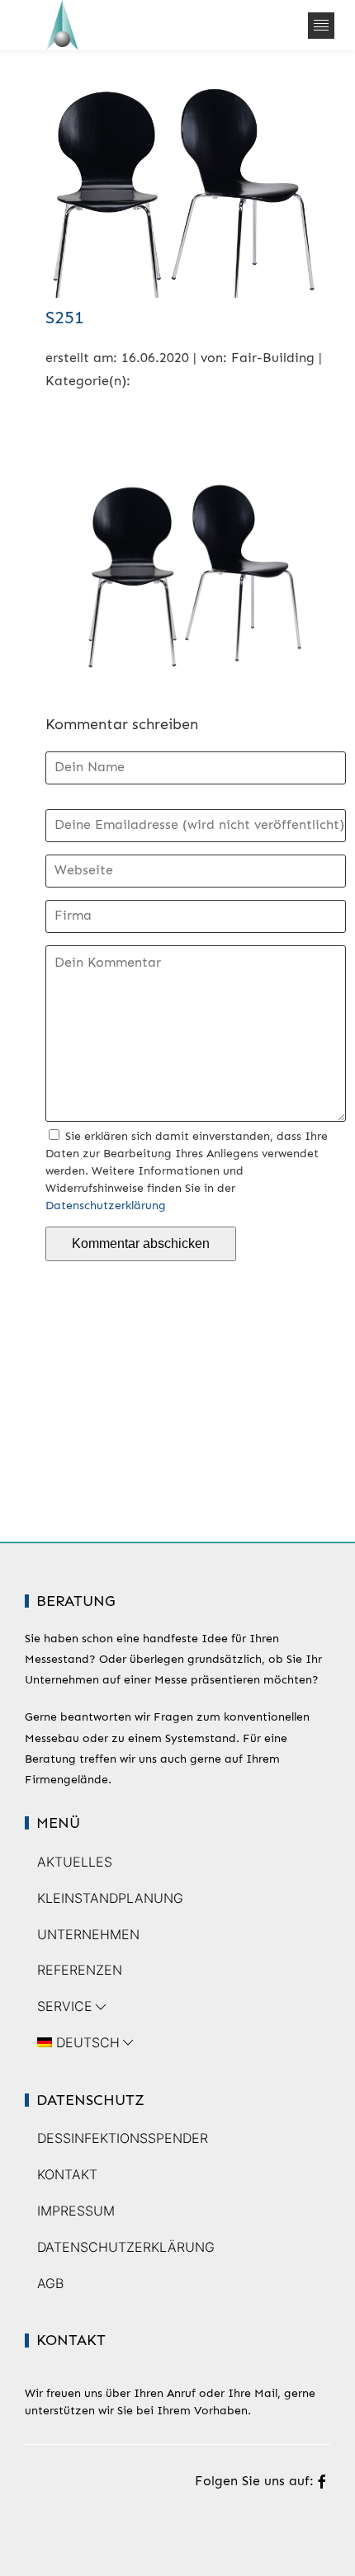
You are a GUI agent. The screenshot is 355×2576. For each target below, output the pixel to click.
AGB (50, 2283)
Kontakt (67, 2174)
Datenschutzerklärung (106, 1206)
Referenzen (80, 1970)
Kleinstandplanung (110, 1898)
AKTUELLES (75, 1862)
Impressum (76, 2211)
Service (65, 2006)
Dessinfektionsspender (123, 2138)
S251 (65, 317)
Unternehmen (88, 1934)
